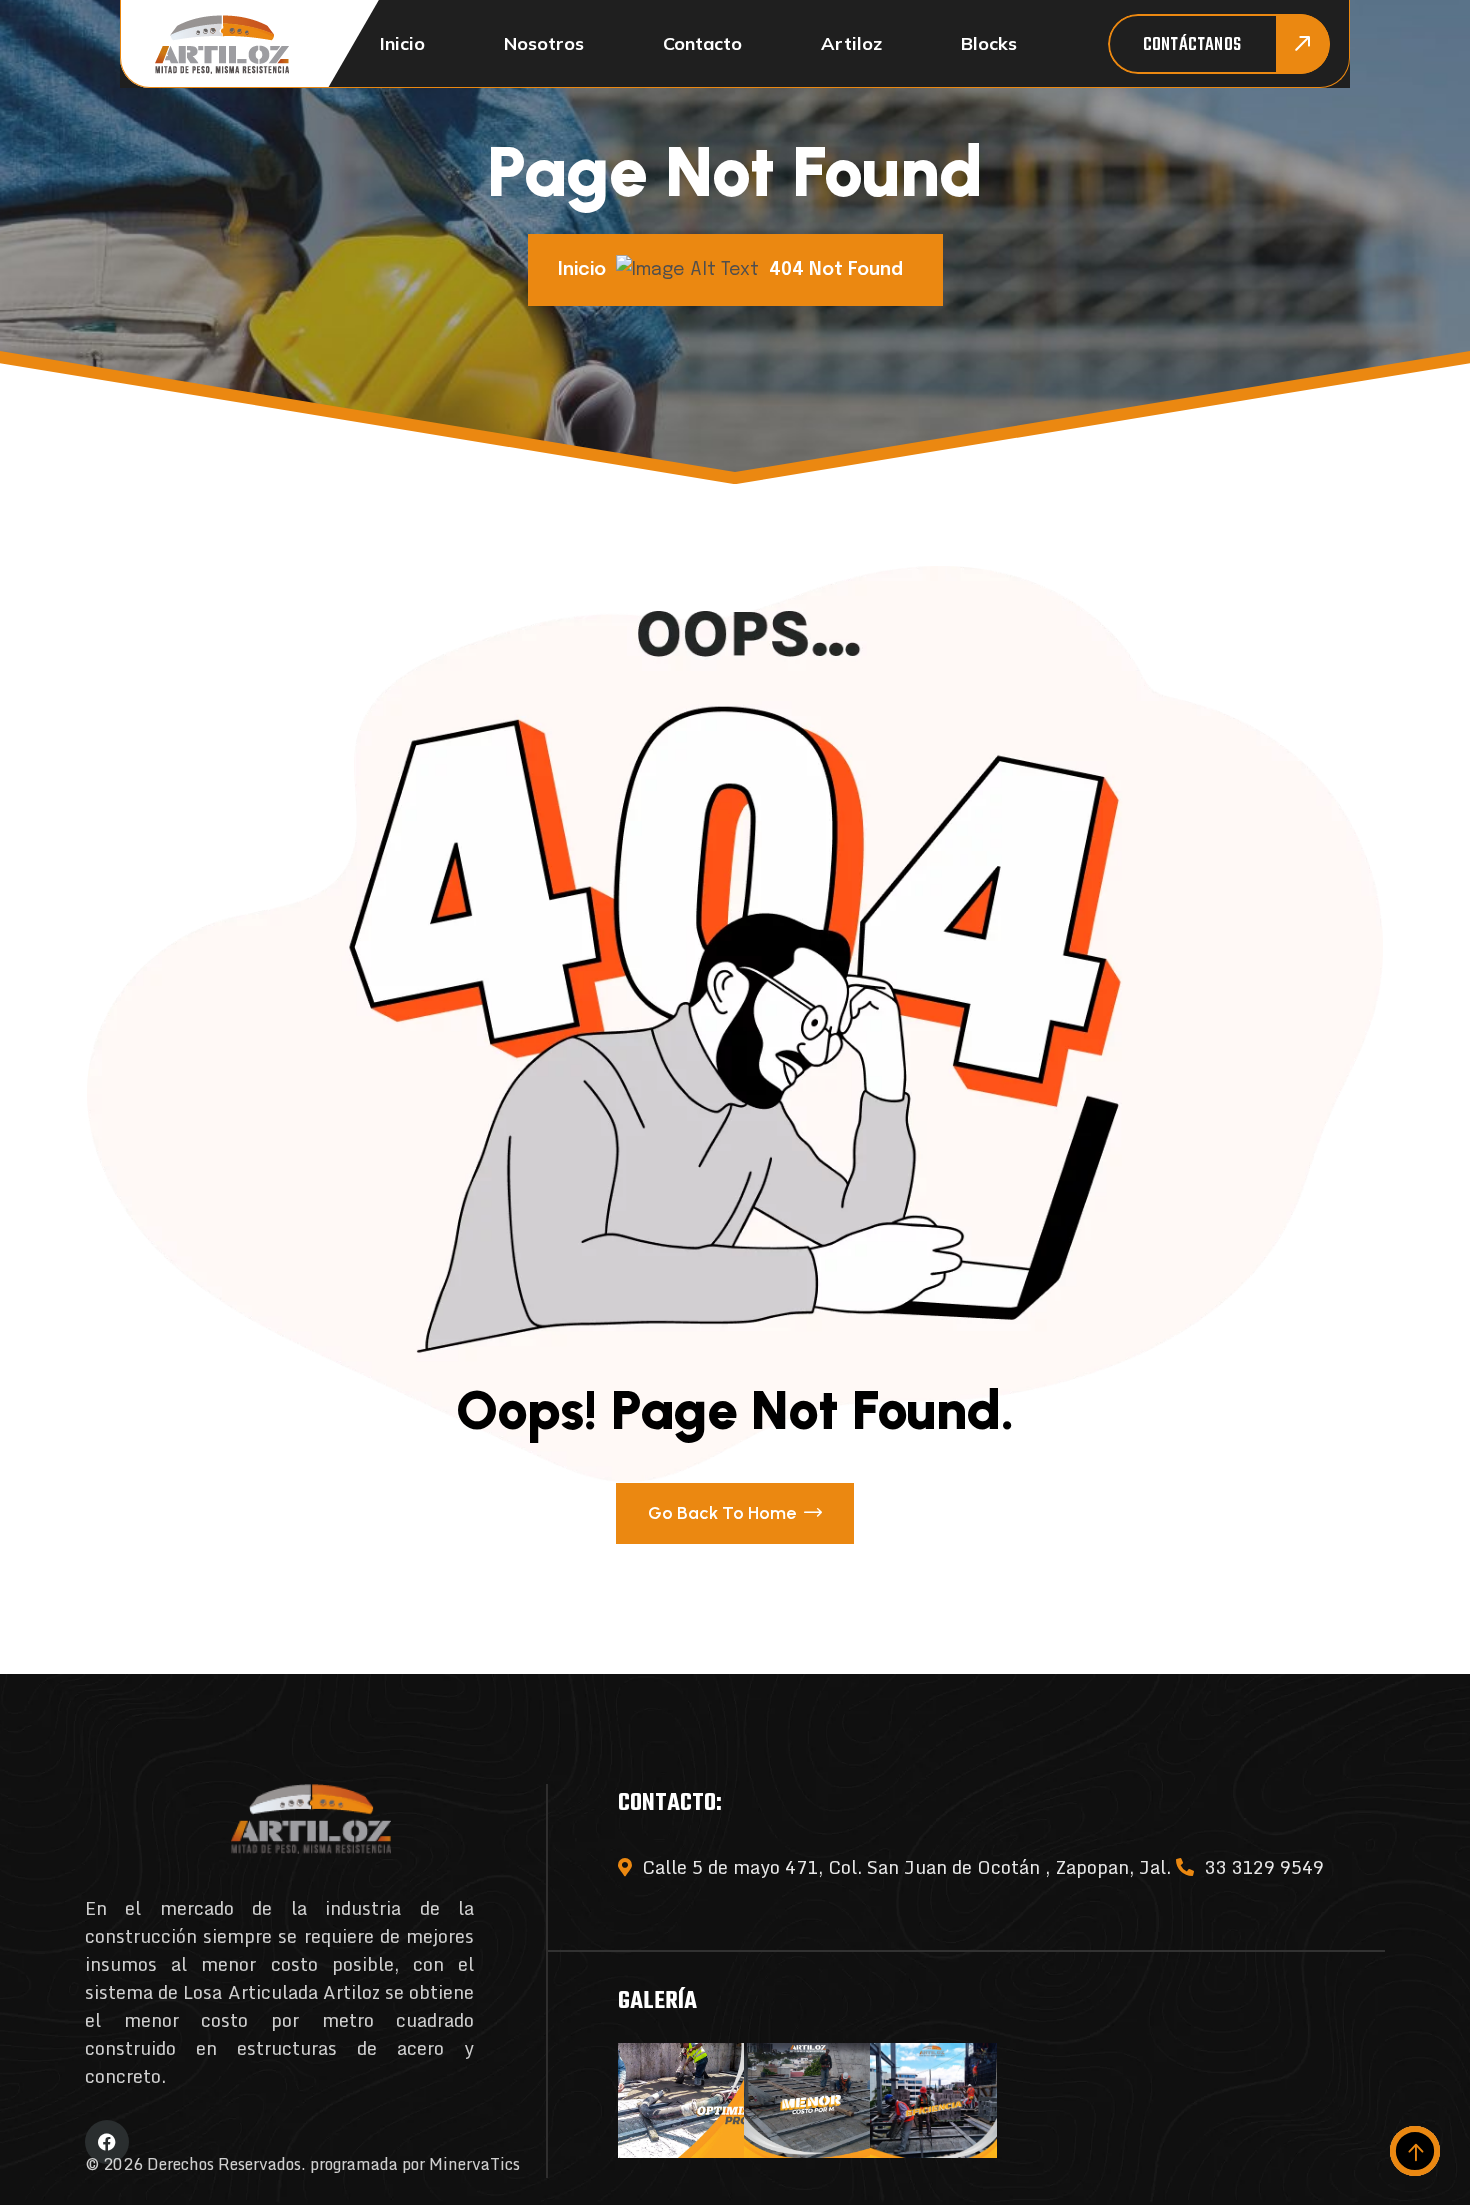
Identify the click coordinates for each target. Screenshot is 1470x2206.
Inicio (402, 43)
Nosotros (544, 43)
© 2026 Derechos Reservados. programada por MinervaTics (302, 2164)
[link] (681, 2101)
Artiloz (851, 43)
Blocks (989, 43)
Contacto (702, 43)
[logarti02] (222, 44)
